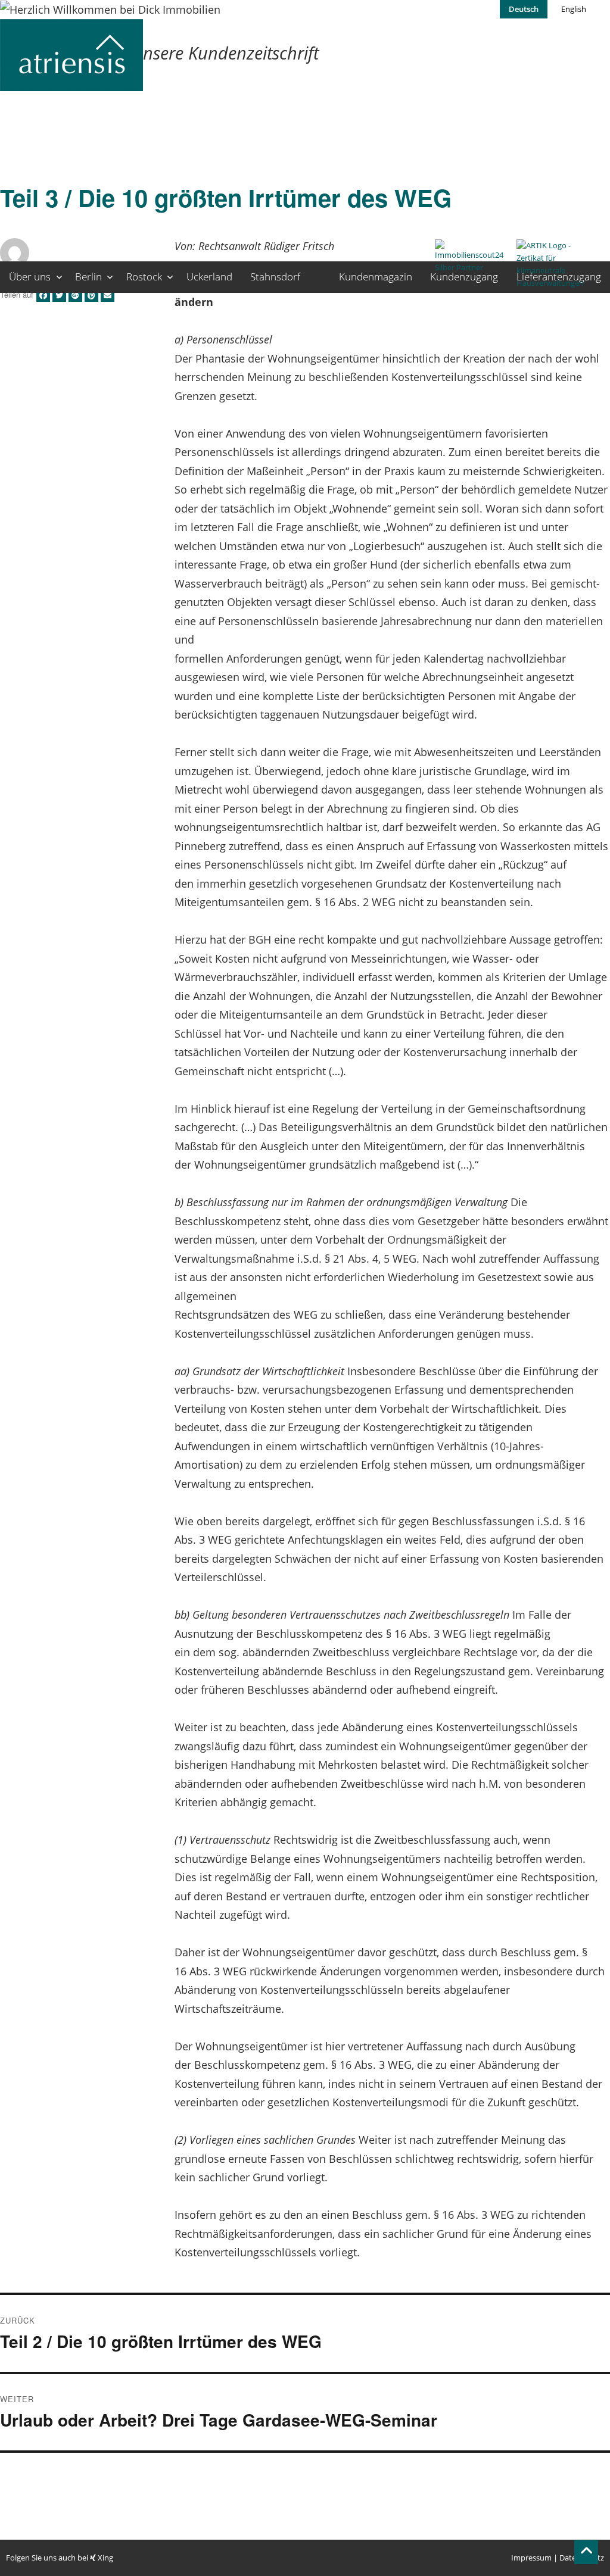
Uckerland (209, 277)
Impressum (531, 2558)
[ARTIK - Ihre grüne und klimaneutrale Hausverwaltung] (554, 277)
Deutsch (524, 9)
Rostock (144, 277)
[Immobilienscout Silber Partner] (473, 277)
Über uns (30, 277)
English (574, 9)
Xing (105, 2558)
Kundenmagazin (376, 277)
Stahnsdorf (275, 277)
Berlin (88, 277)
